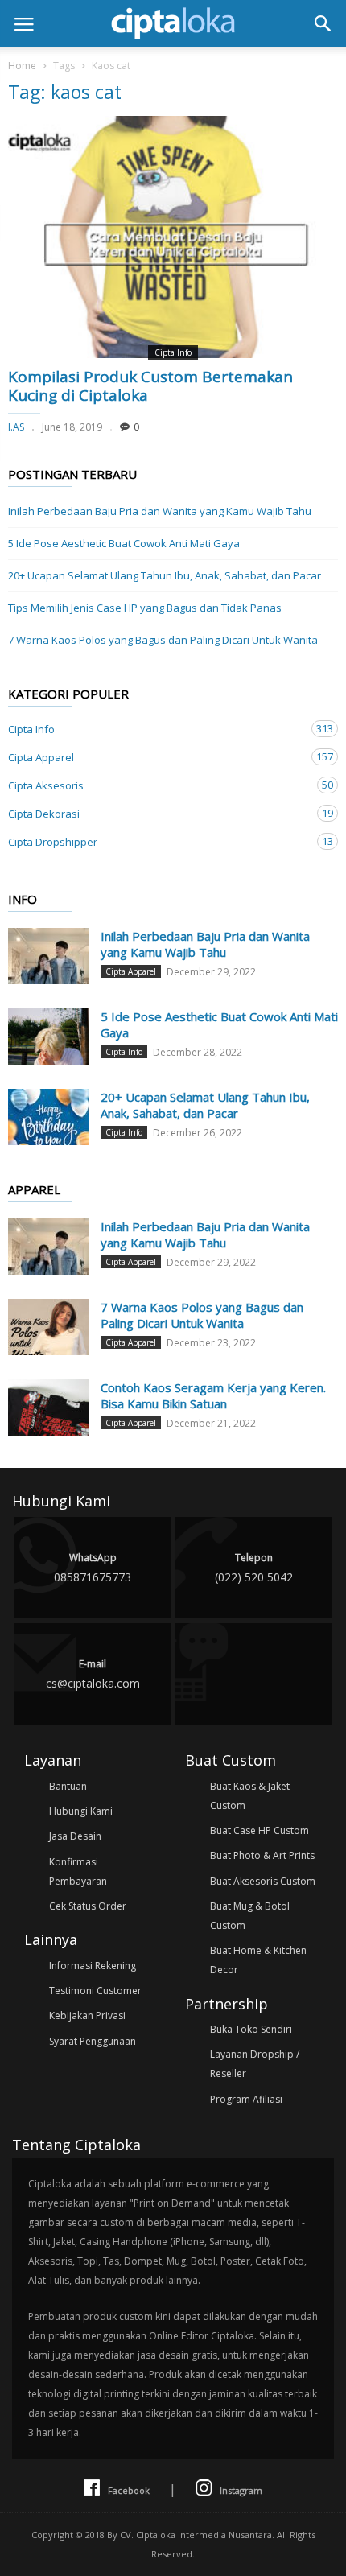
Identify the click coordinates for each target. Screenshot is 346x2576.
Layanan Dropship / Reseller (255, 2064)
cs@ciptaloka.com (93, 1674)
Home (22, 66)
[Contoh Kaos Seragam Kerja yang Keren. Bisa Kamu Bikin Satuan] (48, 1408)
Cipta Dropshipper (157, 841)
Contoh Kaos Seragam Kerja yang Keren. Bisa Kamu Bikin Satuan (213, 1395)
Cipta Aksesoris (157, 785)
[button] (323, 23)
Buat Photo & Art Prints (262, 1855)
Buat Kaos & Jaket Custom (250, 1796)
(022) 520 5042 (254, 1568)
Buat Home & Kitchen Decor (258, 1960)
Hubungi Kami (81, 1811)
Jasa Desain (75, 1836)
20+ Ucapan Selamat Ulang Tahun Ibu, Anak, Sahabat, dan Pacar (165, 575)
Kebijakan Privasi (87, 2015)
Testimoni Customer (95, 1991)
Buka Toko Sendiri (251, 2029)
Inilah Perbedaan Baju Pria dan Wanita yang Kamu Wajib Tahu (160, 511)
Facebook (129, 2490)
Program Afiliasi (246, 2099)
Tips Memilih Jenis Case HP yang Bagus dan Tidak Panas (145, 608)
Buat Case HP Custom (259, 1830)
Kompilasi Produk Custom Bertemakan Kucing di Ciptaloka (150, 386)
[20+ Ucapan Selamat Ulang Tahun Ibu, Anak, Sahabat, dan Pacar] (48, 1117)
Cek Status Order (88, 1906)
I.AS (16, 427)
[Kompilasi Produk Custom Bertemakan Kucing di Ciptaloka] (173, 237)
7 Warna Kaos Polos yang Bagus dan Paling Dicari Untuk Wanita (163, 640)
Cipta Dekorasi (157, 813)
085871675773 (93, 1568)
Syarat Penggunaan (93, 2041)
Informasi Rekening (93, 1966)
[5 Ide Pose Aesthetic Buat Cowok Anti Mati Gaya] (48, 1037)
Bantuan (68, 1786)
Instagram (241, 2490)
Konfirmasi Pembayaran (78, 1871)
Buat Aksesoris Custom (263, 1881)
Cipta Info (173, 352)
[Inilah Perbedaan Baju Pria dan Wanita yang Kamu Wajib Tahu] (48, 956)
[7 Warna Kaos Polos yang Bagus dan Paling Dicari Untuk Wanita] (48, 1327)
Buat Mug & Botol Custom (250, 1916)
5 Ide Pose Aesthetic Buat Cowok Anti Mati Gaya (124, 543)
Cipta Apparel (157, 757)
